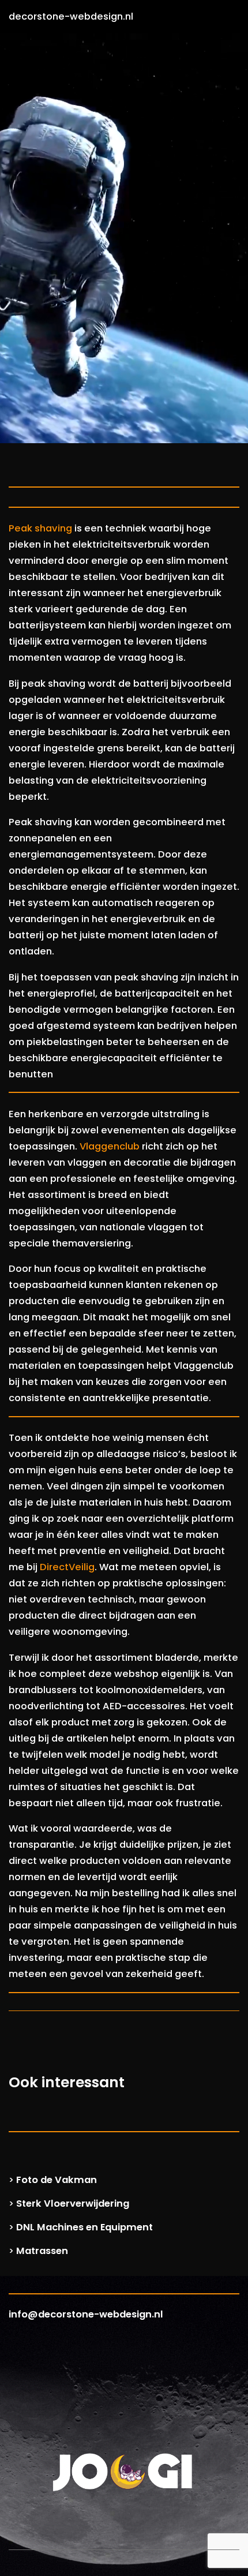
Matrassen (42, 2251)
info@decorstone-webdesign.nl (86, 2314)
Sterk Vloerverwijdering (73, 2204)
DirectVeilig (67, 1567)
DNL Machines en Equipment (84, 2227)
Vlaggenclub (110, 1146)
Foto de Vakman (57, 2180)
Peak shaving (40, 528)
